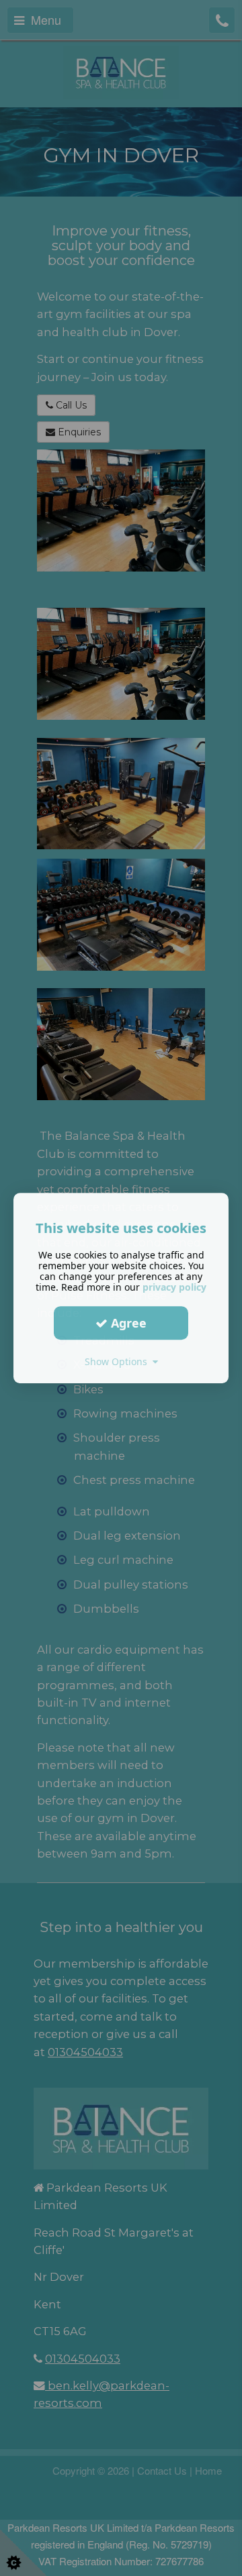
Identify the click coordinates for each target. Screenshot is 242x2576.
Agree (127, 1323)
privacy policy (174, 1287)
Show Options (119, 1361)
